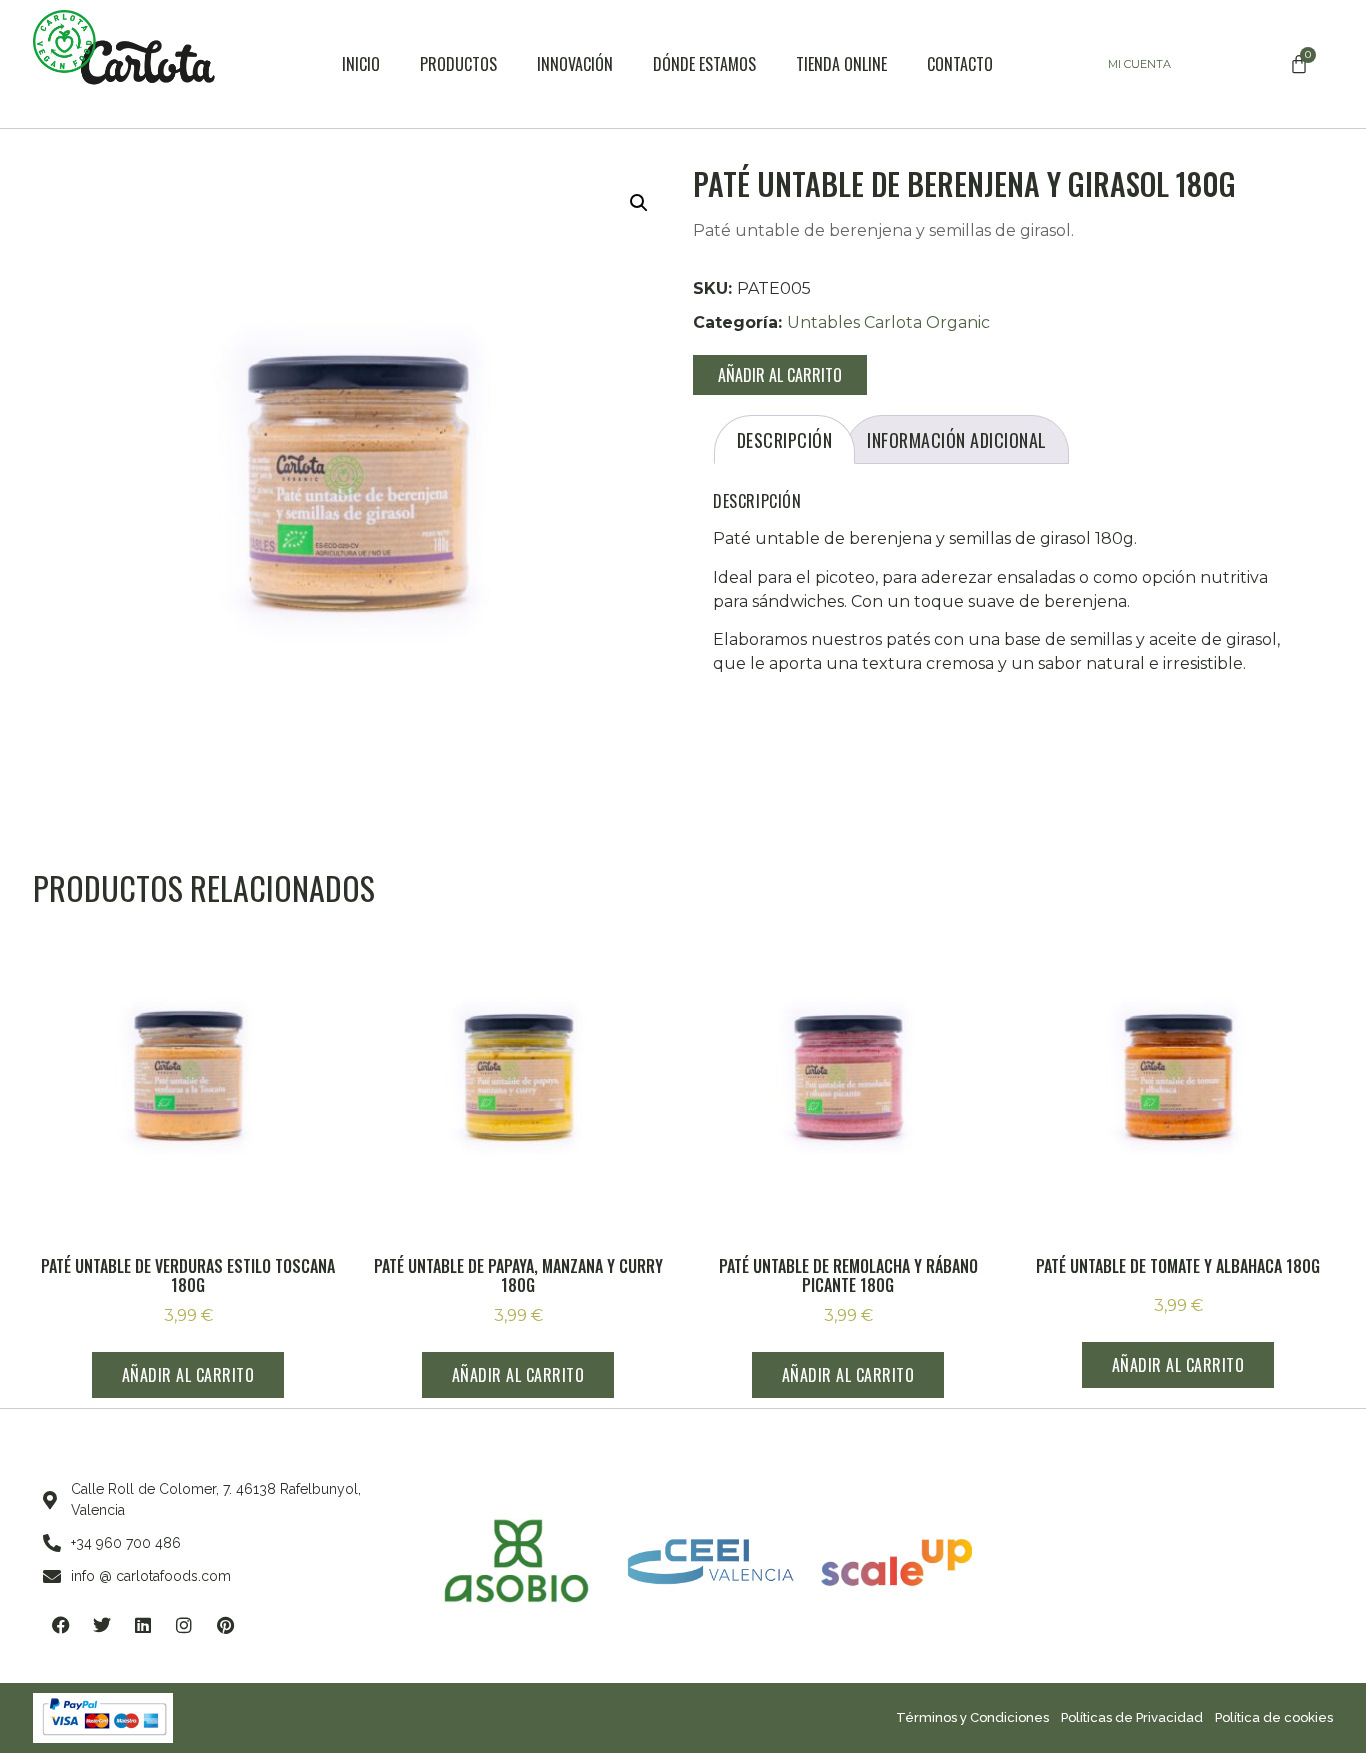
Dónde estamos (704, 64)
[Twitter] (102, 1625)
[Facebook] (61, 1625)
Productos (458, 64)
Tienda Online (841, 64)
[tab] (784, 439)
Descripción (785, 440)
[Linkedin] (143, 1625)
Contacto (960, 64)
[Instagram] (184, 1625)
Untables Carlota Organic (888, 322)
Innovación (575, 64)
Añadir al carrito (780, 375)
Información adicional (957, 440)
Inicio (361, 64)
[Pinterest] (225, 1625)
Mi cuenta (1139, 64)
